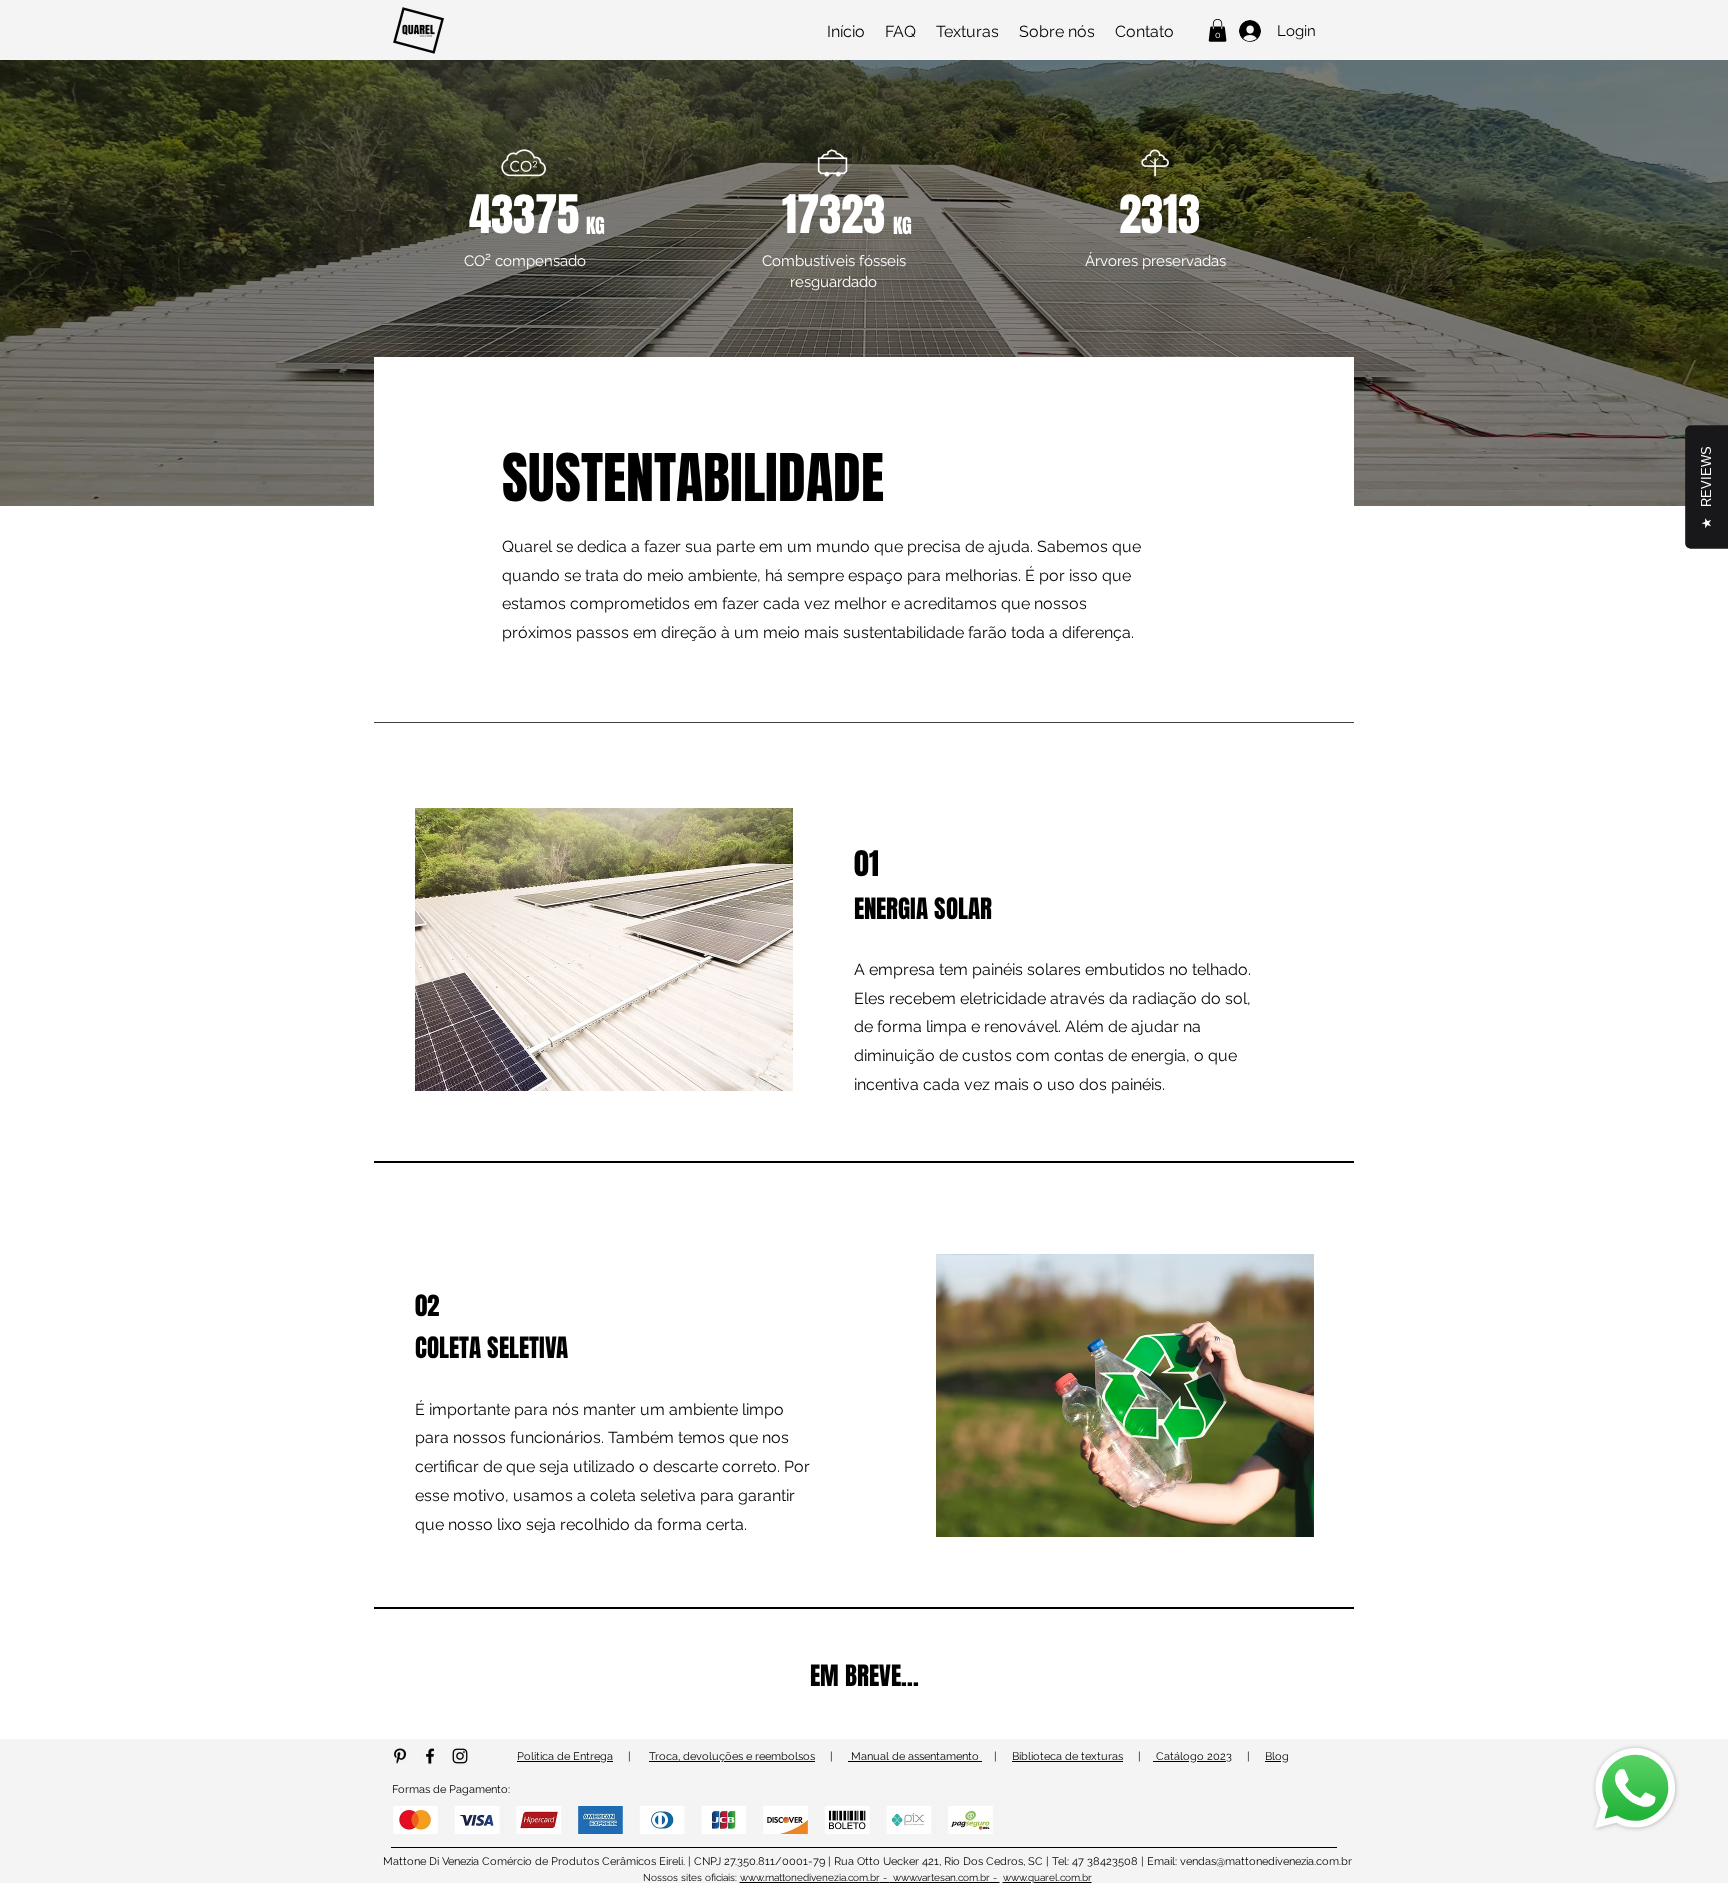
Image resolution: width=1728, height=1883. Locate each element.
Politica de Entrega (565, 1756)
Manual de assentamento (915, 1756)
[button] (1217, 30)
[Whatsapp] (1635, 1788)
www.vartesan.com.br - (945, 1877)
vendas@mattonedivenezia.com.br (1266, 1861)
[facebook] (430, 1756)
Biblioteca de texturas (1067, 1756)
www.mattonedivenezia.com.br (810, 1877)
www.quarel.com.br (1047, 1877)
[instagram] (460, 1756)
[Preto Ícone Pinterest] (400, 1756)
